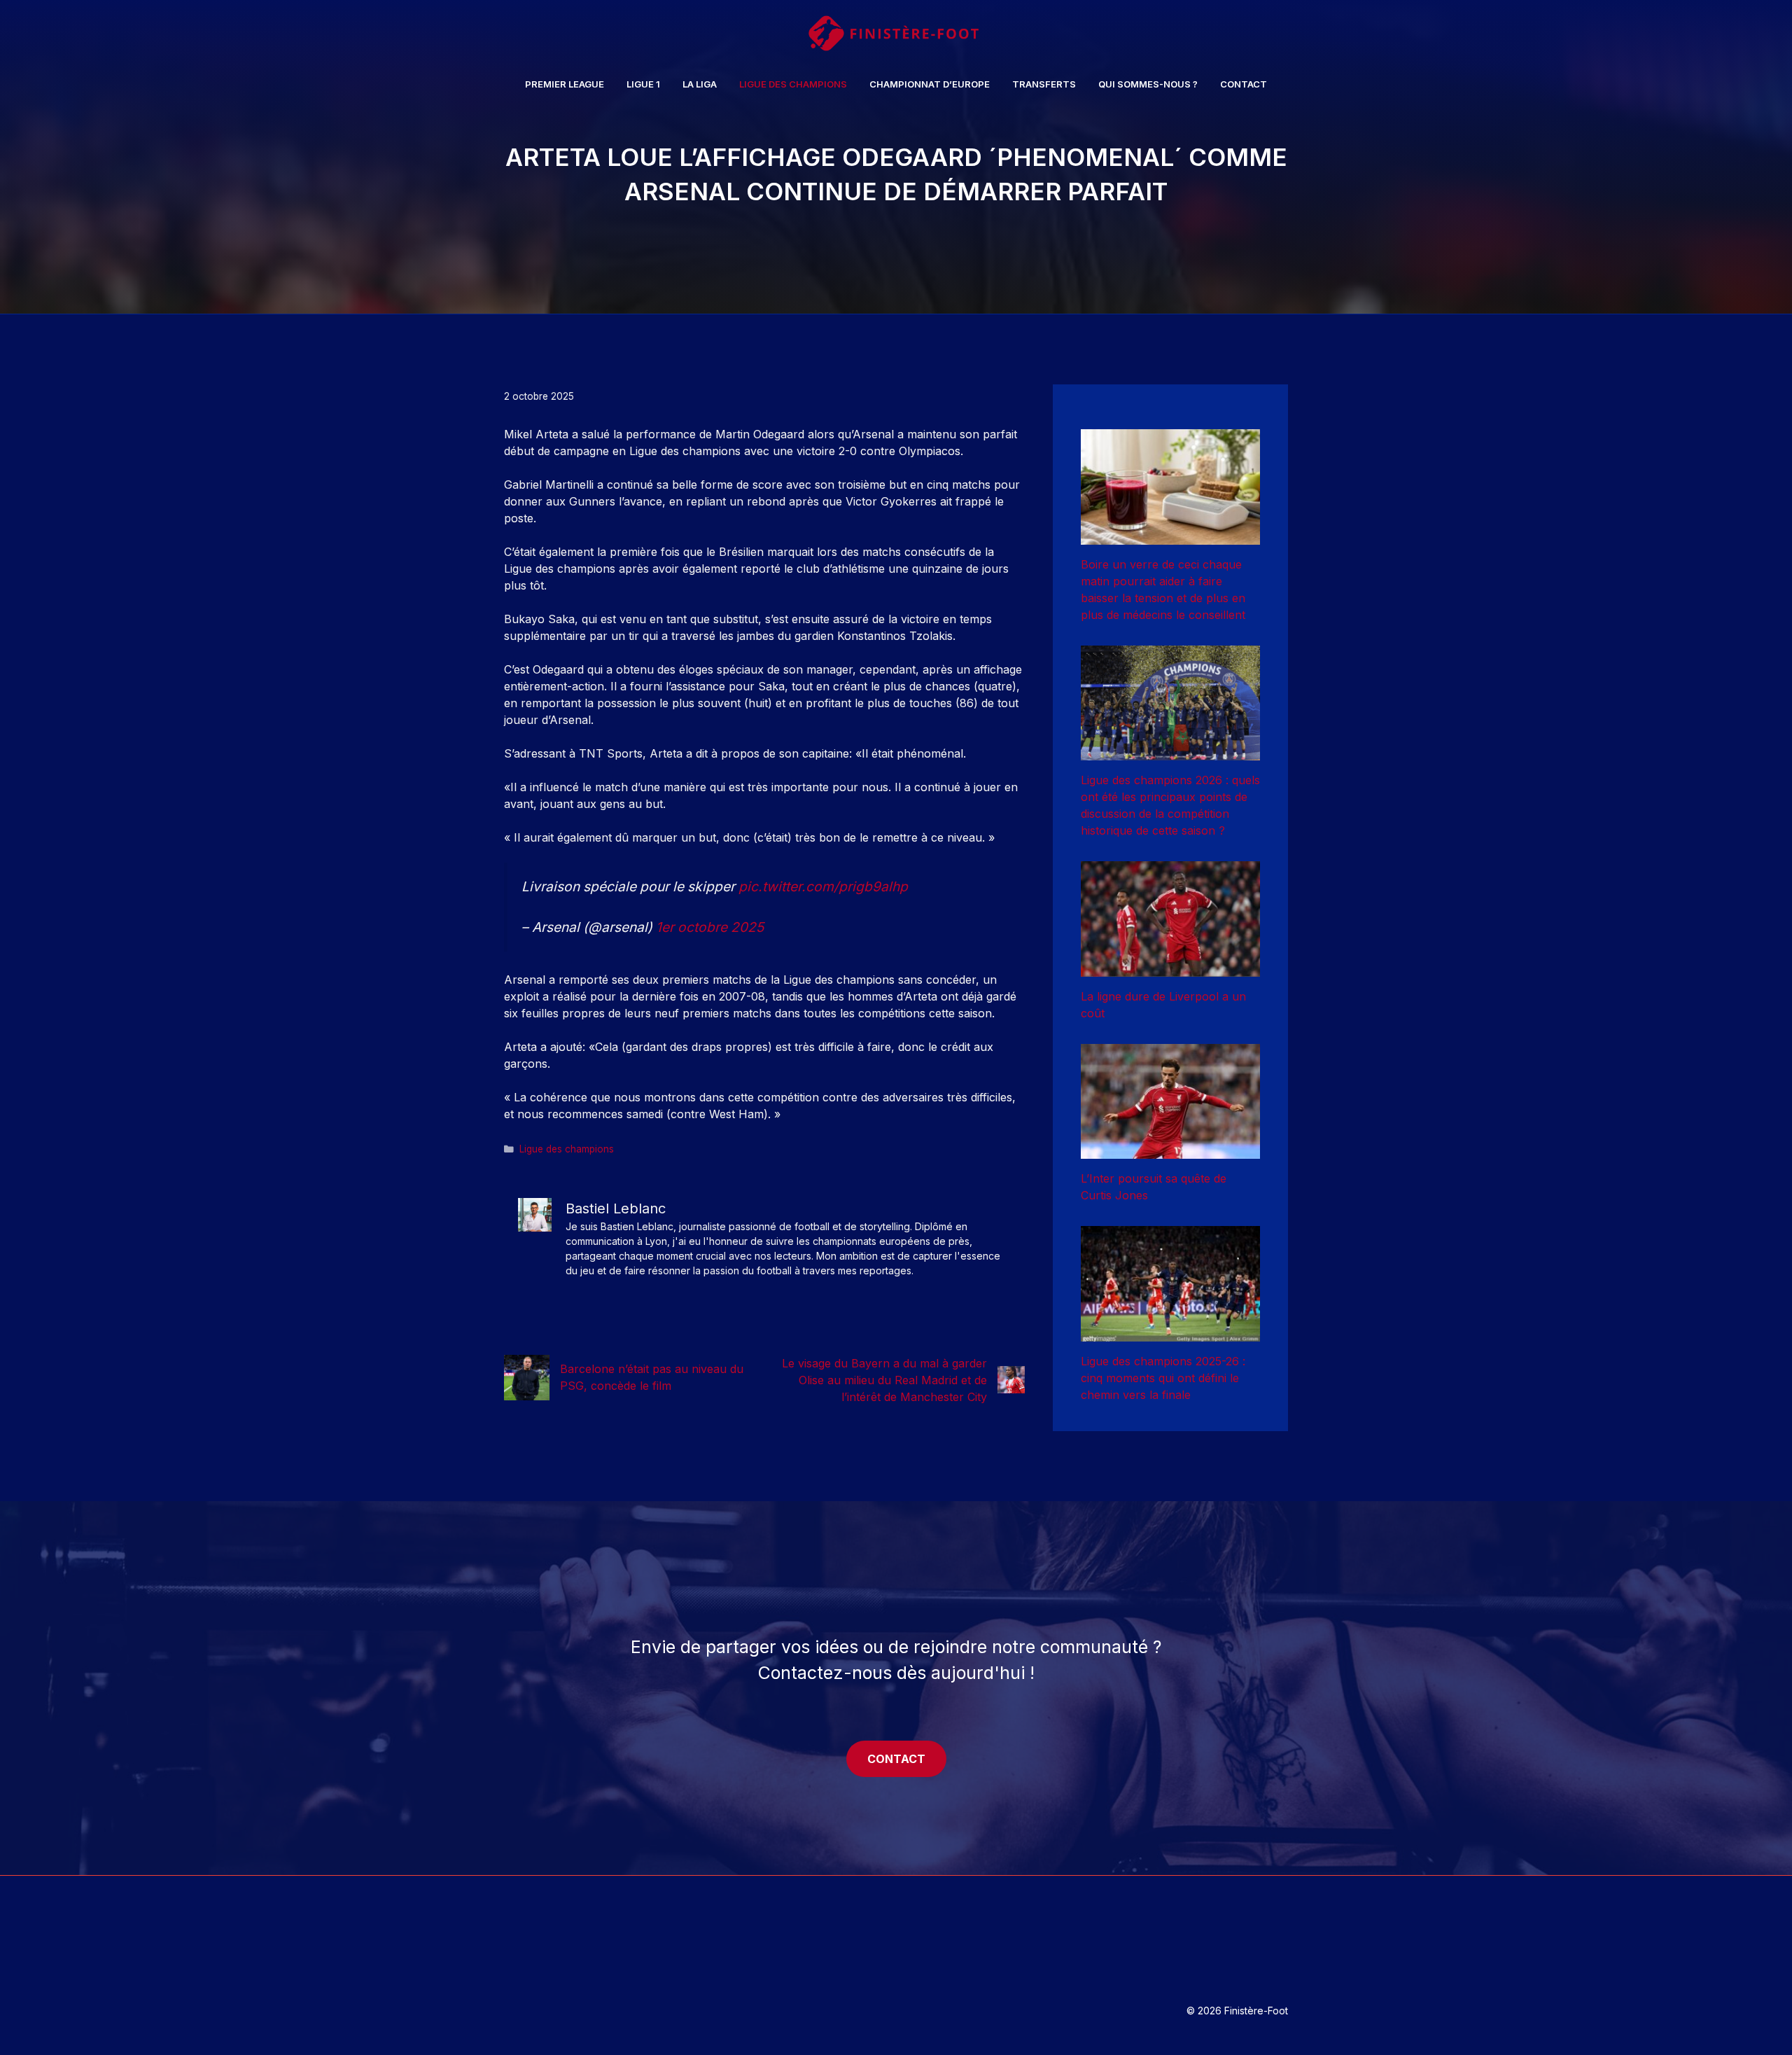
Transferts (1044, 84)
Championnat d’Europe (930, 84)
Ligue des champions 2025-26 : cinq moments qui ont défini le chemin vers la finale (1163, 1378)
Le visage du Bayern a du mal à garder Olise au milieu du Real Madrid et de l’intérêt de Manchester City (884, 1380)
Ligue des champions (793, 84)
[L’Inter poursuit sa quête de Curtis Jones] (1170, 1150)
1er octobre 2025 (710, 927)
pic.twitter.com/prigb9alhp (823, 886)
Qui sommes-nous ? (1148, 84)
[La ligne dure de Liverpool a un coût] (1170, 968)
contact (896, 1759)
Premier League (565, 84)
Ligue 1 (643, 84)
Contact (1244, 84)
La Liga (700, 84)
